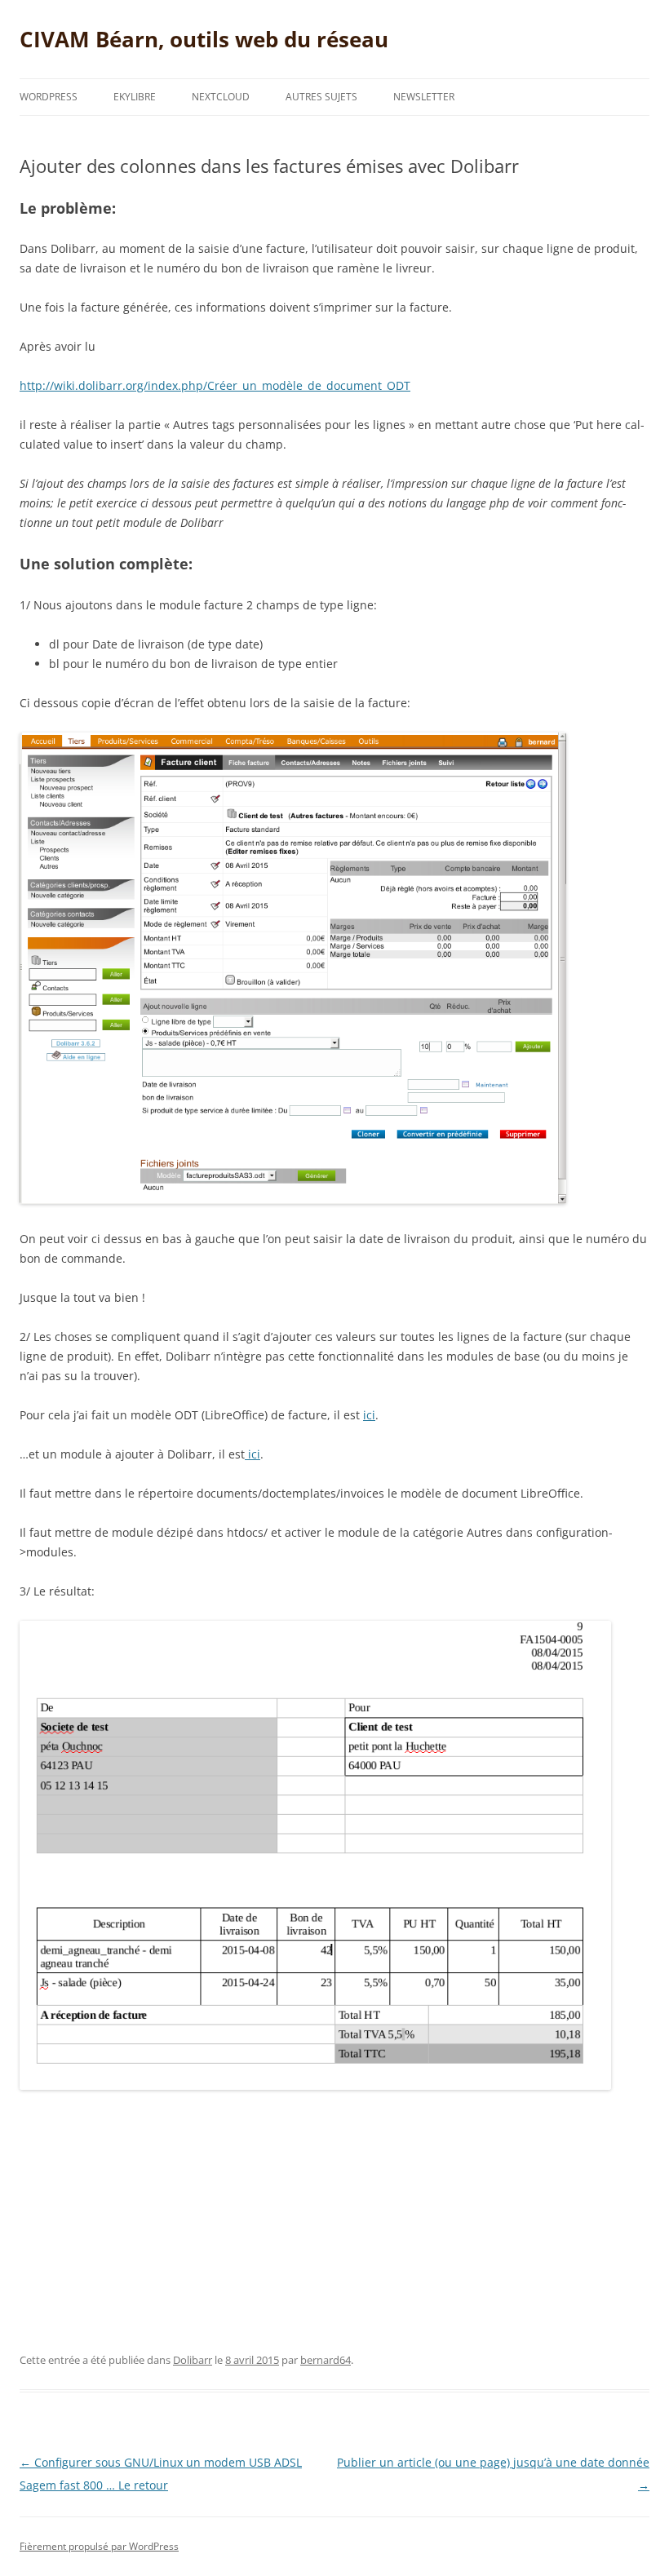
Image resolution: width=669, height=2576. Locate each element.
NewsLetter (424, 97)
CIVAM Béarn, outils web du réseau (204, 39)
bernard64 (326, 2360)
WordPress (49, 97)
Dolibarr (193, 2360)
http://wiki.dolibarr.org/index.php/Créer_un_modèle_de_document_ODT (215, 385)
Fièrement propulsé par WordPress (99, 2546)
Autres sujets (321, 97)
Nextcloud (221, 97)
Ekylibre (135, 97)
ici (369, 1415)
